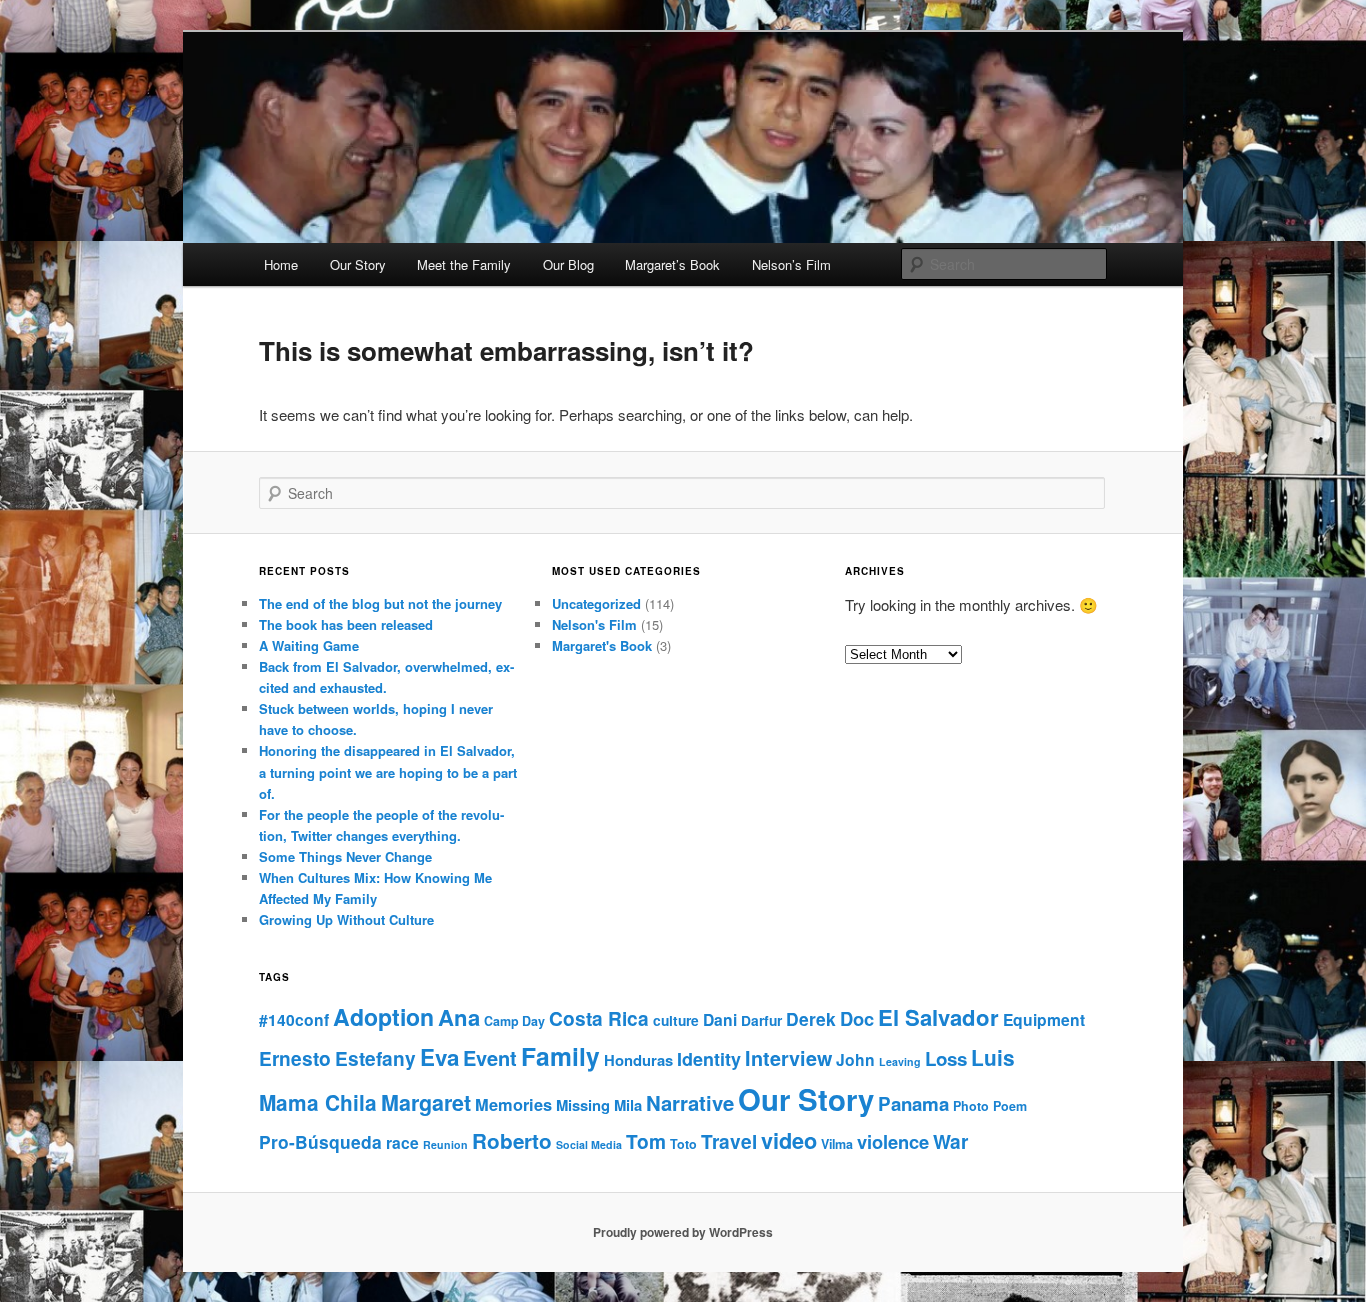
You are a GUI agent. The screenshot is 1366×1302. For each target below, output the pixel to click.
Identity (709, 1059)
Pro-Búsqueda (320, 1141)
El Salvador (938, 1017)
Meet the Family (464, 264)
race (402, 1142)
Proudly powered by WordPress (683, 1232)
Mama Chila (318, 1102)
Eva (439, 1057)
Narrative (690, 1102)
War (950, 1141)
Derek (811, 1018)
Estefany (375, 1058)
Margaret (426, 1102)
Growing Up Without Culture (346, 919)
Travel (729, 1141)
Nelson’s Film (791, 264)
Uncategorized (596, 603)
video (789, 1140)
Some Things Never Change (345, 856)
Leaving (900, 1061)
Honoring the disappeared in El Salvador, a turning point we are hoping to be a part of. (388, 771)
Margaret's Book (602, 645)
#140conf (294, 1019)
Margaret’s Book (672, 264)
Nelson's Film (594, 624)
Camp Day (514, 1021)
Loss (946, 1058)
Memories (513, 1104)
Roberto (512, 1140)
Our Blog (568, 264)
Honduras (638, 1060)
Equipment (1044, 1019)
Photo (971, 1106)
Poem (1010, 1106)
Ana (459, 1017)
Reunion (445, 1144)
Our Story (358, 264)
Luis (993, 1057)
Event (490, 1057)
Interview (788, 1058)
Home (281, 264)
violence (893, 1141)
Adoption (383, 1016)
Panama (913, 1103)
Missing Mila (599, 1105)
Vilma (837, 1144)
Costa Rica (599, 1018)
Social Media (589, 1144)
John (855, 1059)
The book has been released (346, 624)
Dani (720, 1019)
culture (676, 1020)
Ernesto (295, 1058)
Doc (857, 1018)
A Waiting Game (309, 645)
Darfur (761, 1020)
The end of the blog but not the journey (380, 603)
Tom (646, 1141)
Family (560, 1056)
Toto (683, 1144)
